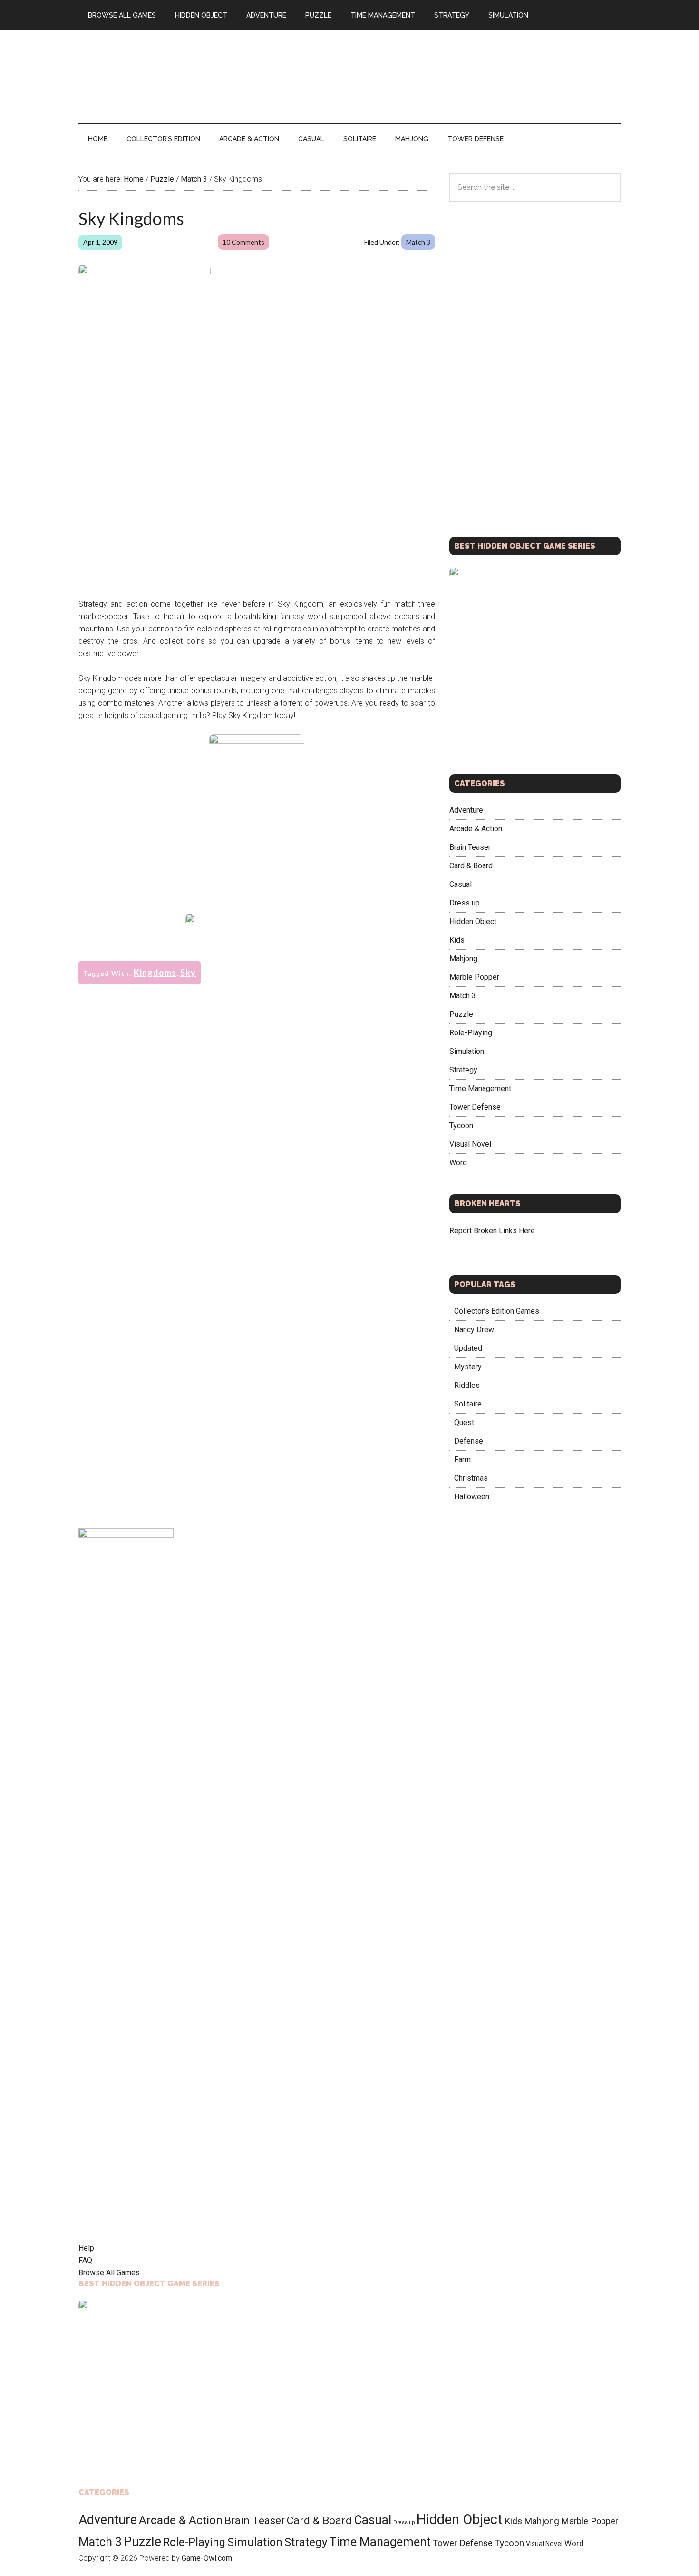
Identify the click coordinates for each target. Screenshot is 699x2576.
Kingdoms (155, 973)
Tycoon (461, 1126)
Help (86, 2248)
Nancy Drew (474, 1330)
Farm (462, 1460)
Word (458, 1163)
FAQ (85, 2260)
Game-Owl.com (207, 2558)
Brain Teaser (470, 847)
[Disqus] (257, 1156)
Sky (188, 973)
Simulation (467, 1051)
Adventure (466, 810)
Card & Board (471, 866)
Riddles (467, 1385)
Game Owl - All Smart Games (169, 71)
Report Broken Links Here (492, 1231)
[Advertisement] (447, 75)
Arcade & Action (476, 829)
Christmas (471, 1478)
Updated (468, 1348)
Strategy (463, 1070)
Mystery (468, 1367)
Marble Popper (474, 977)
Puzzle (461, 1014)
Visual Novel (470, 1144)
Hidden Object (473, 921)
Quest (464, 1422)
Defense (469, 1441)
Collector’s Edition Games (497, 1311)
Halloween (472, 1497)
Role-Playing (471, 1033)
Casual (461, 884)
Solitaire (468, 1404)
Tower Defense (475, 1107)
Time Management (480, 1088)
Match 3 (418, 242)
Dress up (465, 903)
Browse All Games (109, 2273)
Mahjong (463, 959)
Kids (457, 940)
